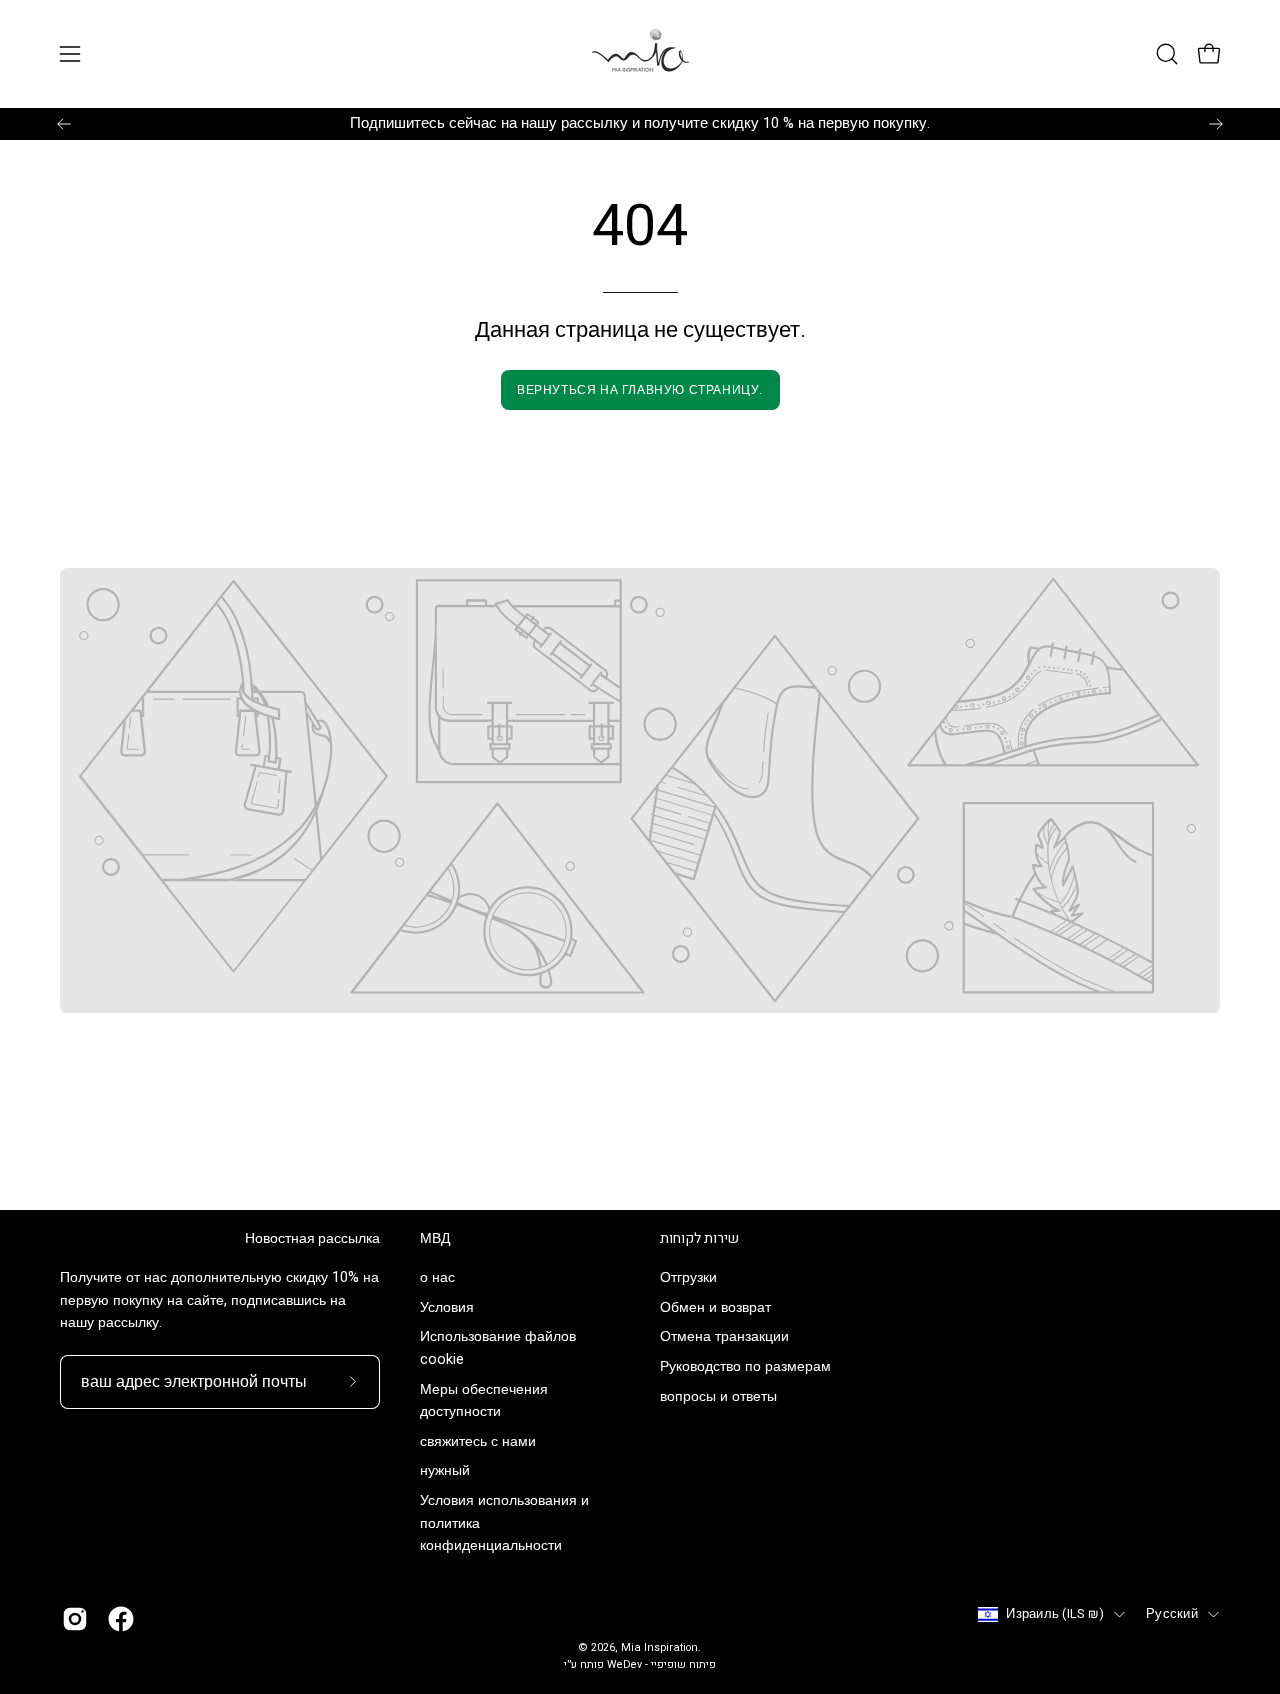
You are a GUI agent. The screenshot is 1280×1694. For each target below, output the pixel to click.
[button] (1167, 54)
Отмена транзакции (724, 1337)
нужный (445, 1471)
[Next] (1216, 124)
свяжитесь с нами (478, 1441)
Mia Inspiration (659, 1648)
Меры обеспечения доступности (484, 1401)
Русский (1172, 1614)
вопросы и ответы (718, 1396)
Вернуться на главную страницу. (640, 390)
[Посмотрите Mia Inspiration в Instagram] (75, 1619)
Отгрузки (688, 1277)
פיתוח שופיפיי (683, 1665)
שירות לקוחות (699, 1239)
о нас (437, 1277)
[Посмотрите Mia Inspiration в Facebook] (121, 1619)
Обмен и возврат (715, 1307)
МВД (435, 1239)
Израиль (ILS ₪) (1055, 1614)
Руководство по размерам (745, 1367)
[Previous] (64, 124)
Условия (447, 1307)
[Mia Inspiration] (640, 54)
